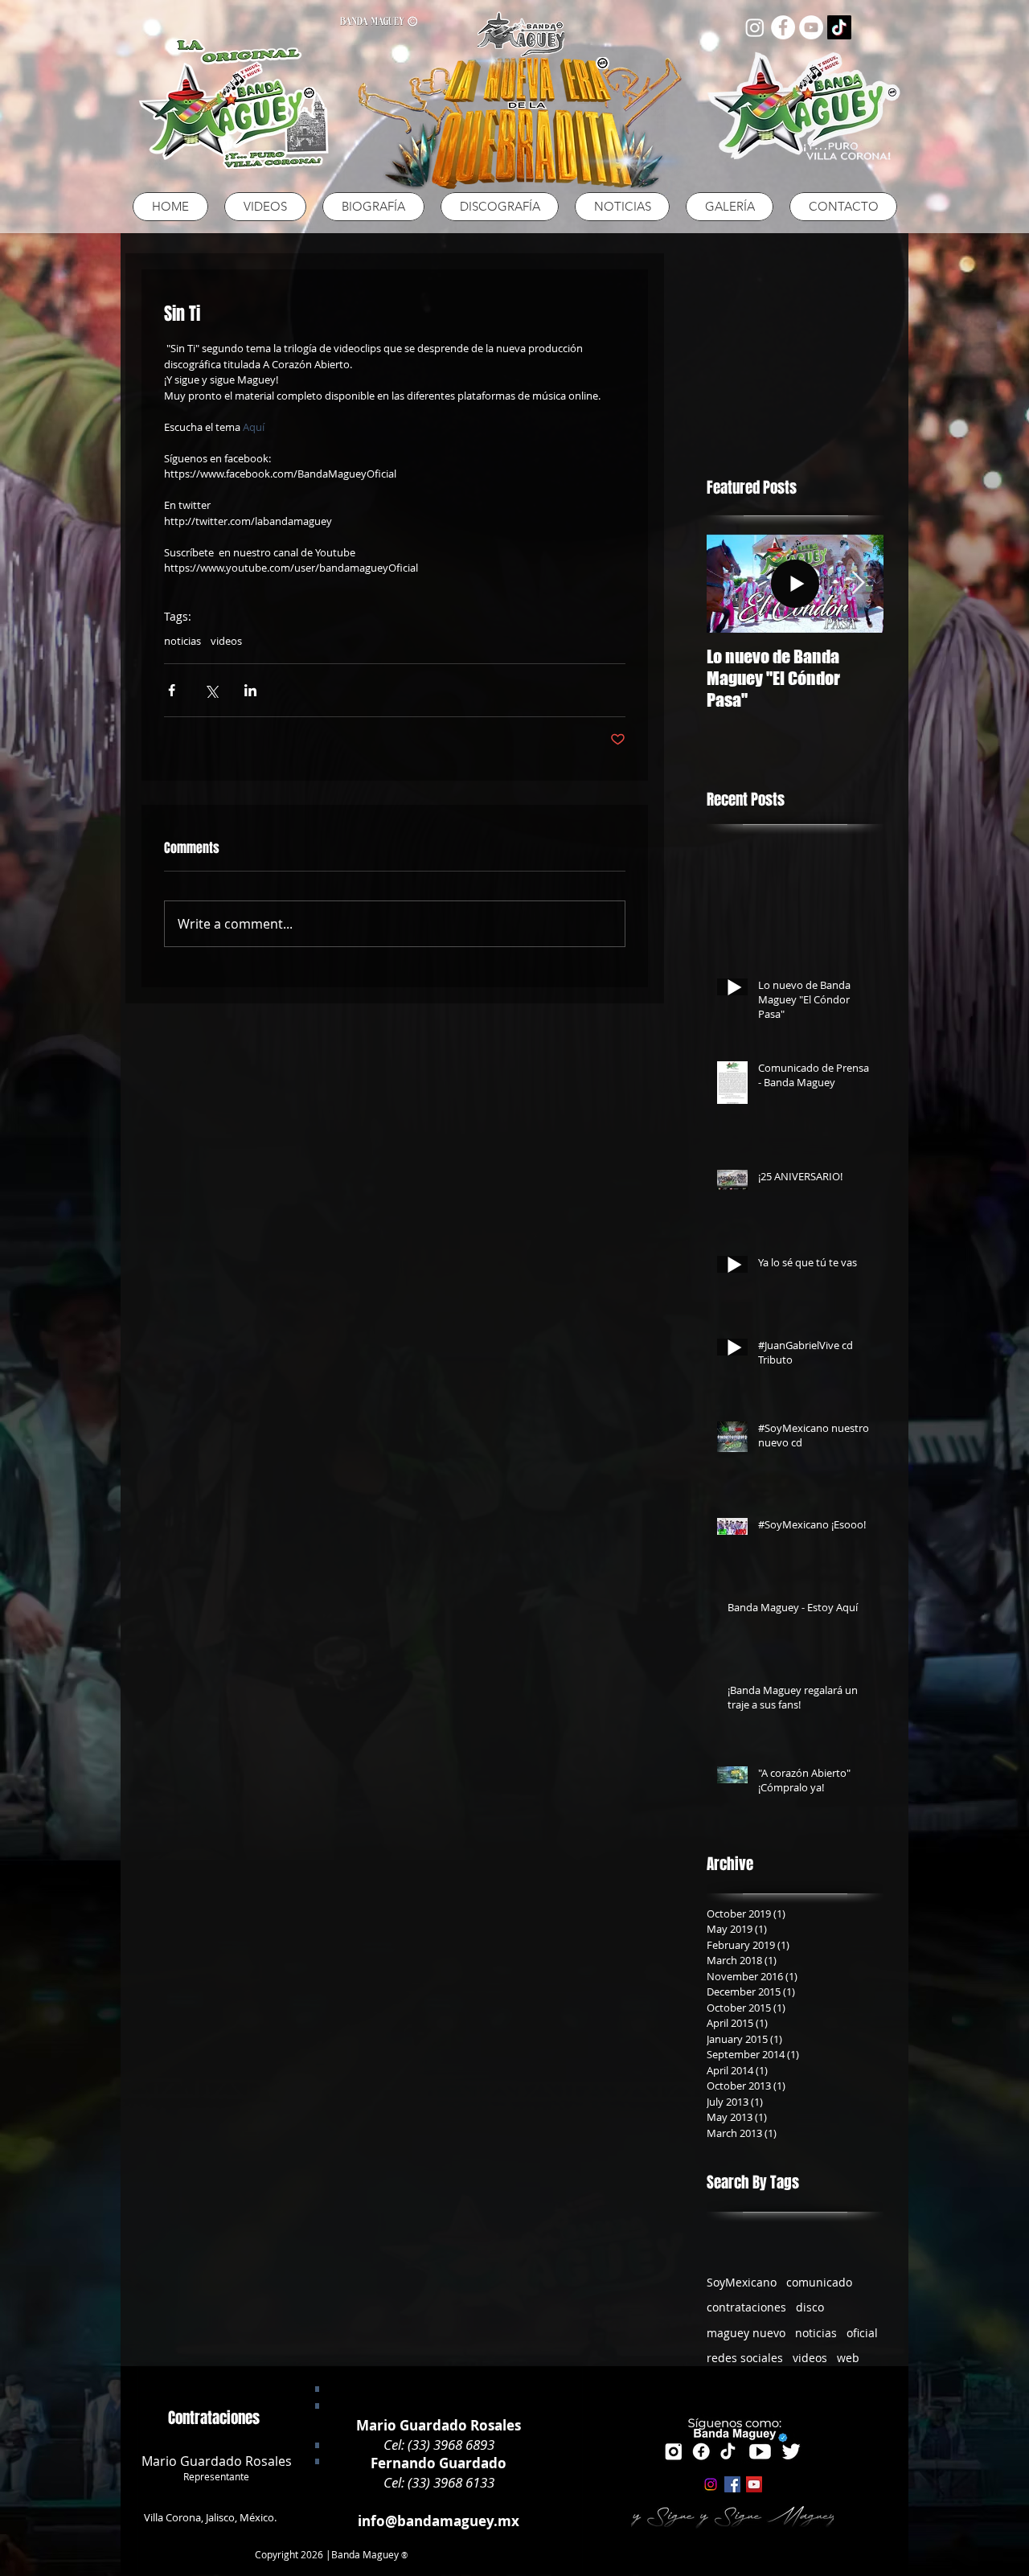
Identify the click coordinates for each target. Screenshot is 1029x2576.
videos (226, 641)
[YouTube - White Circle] (811, 27)
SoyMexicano (742, 2282)
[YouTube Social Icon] (754, 2484)
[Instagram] (755, 27)
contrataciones (746, 2307)
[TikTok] (839, 27)
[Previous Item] (732, 583)
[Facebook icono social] (732, 2484)
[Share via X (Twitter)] (211, 690)
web (848, 2358)
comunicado (819, 2282)
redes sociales (745, 2358)
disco (810, 2307)
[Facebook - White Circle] (783, 27)
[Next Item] (858, 583)
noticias (182, 641)
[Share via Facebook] (172, 690)
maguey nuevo (746, 2333)
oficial (862, 2333)
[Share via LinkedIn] (250, 690)
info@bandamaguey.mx (439, 2521)
